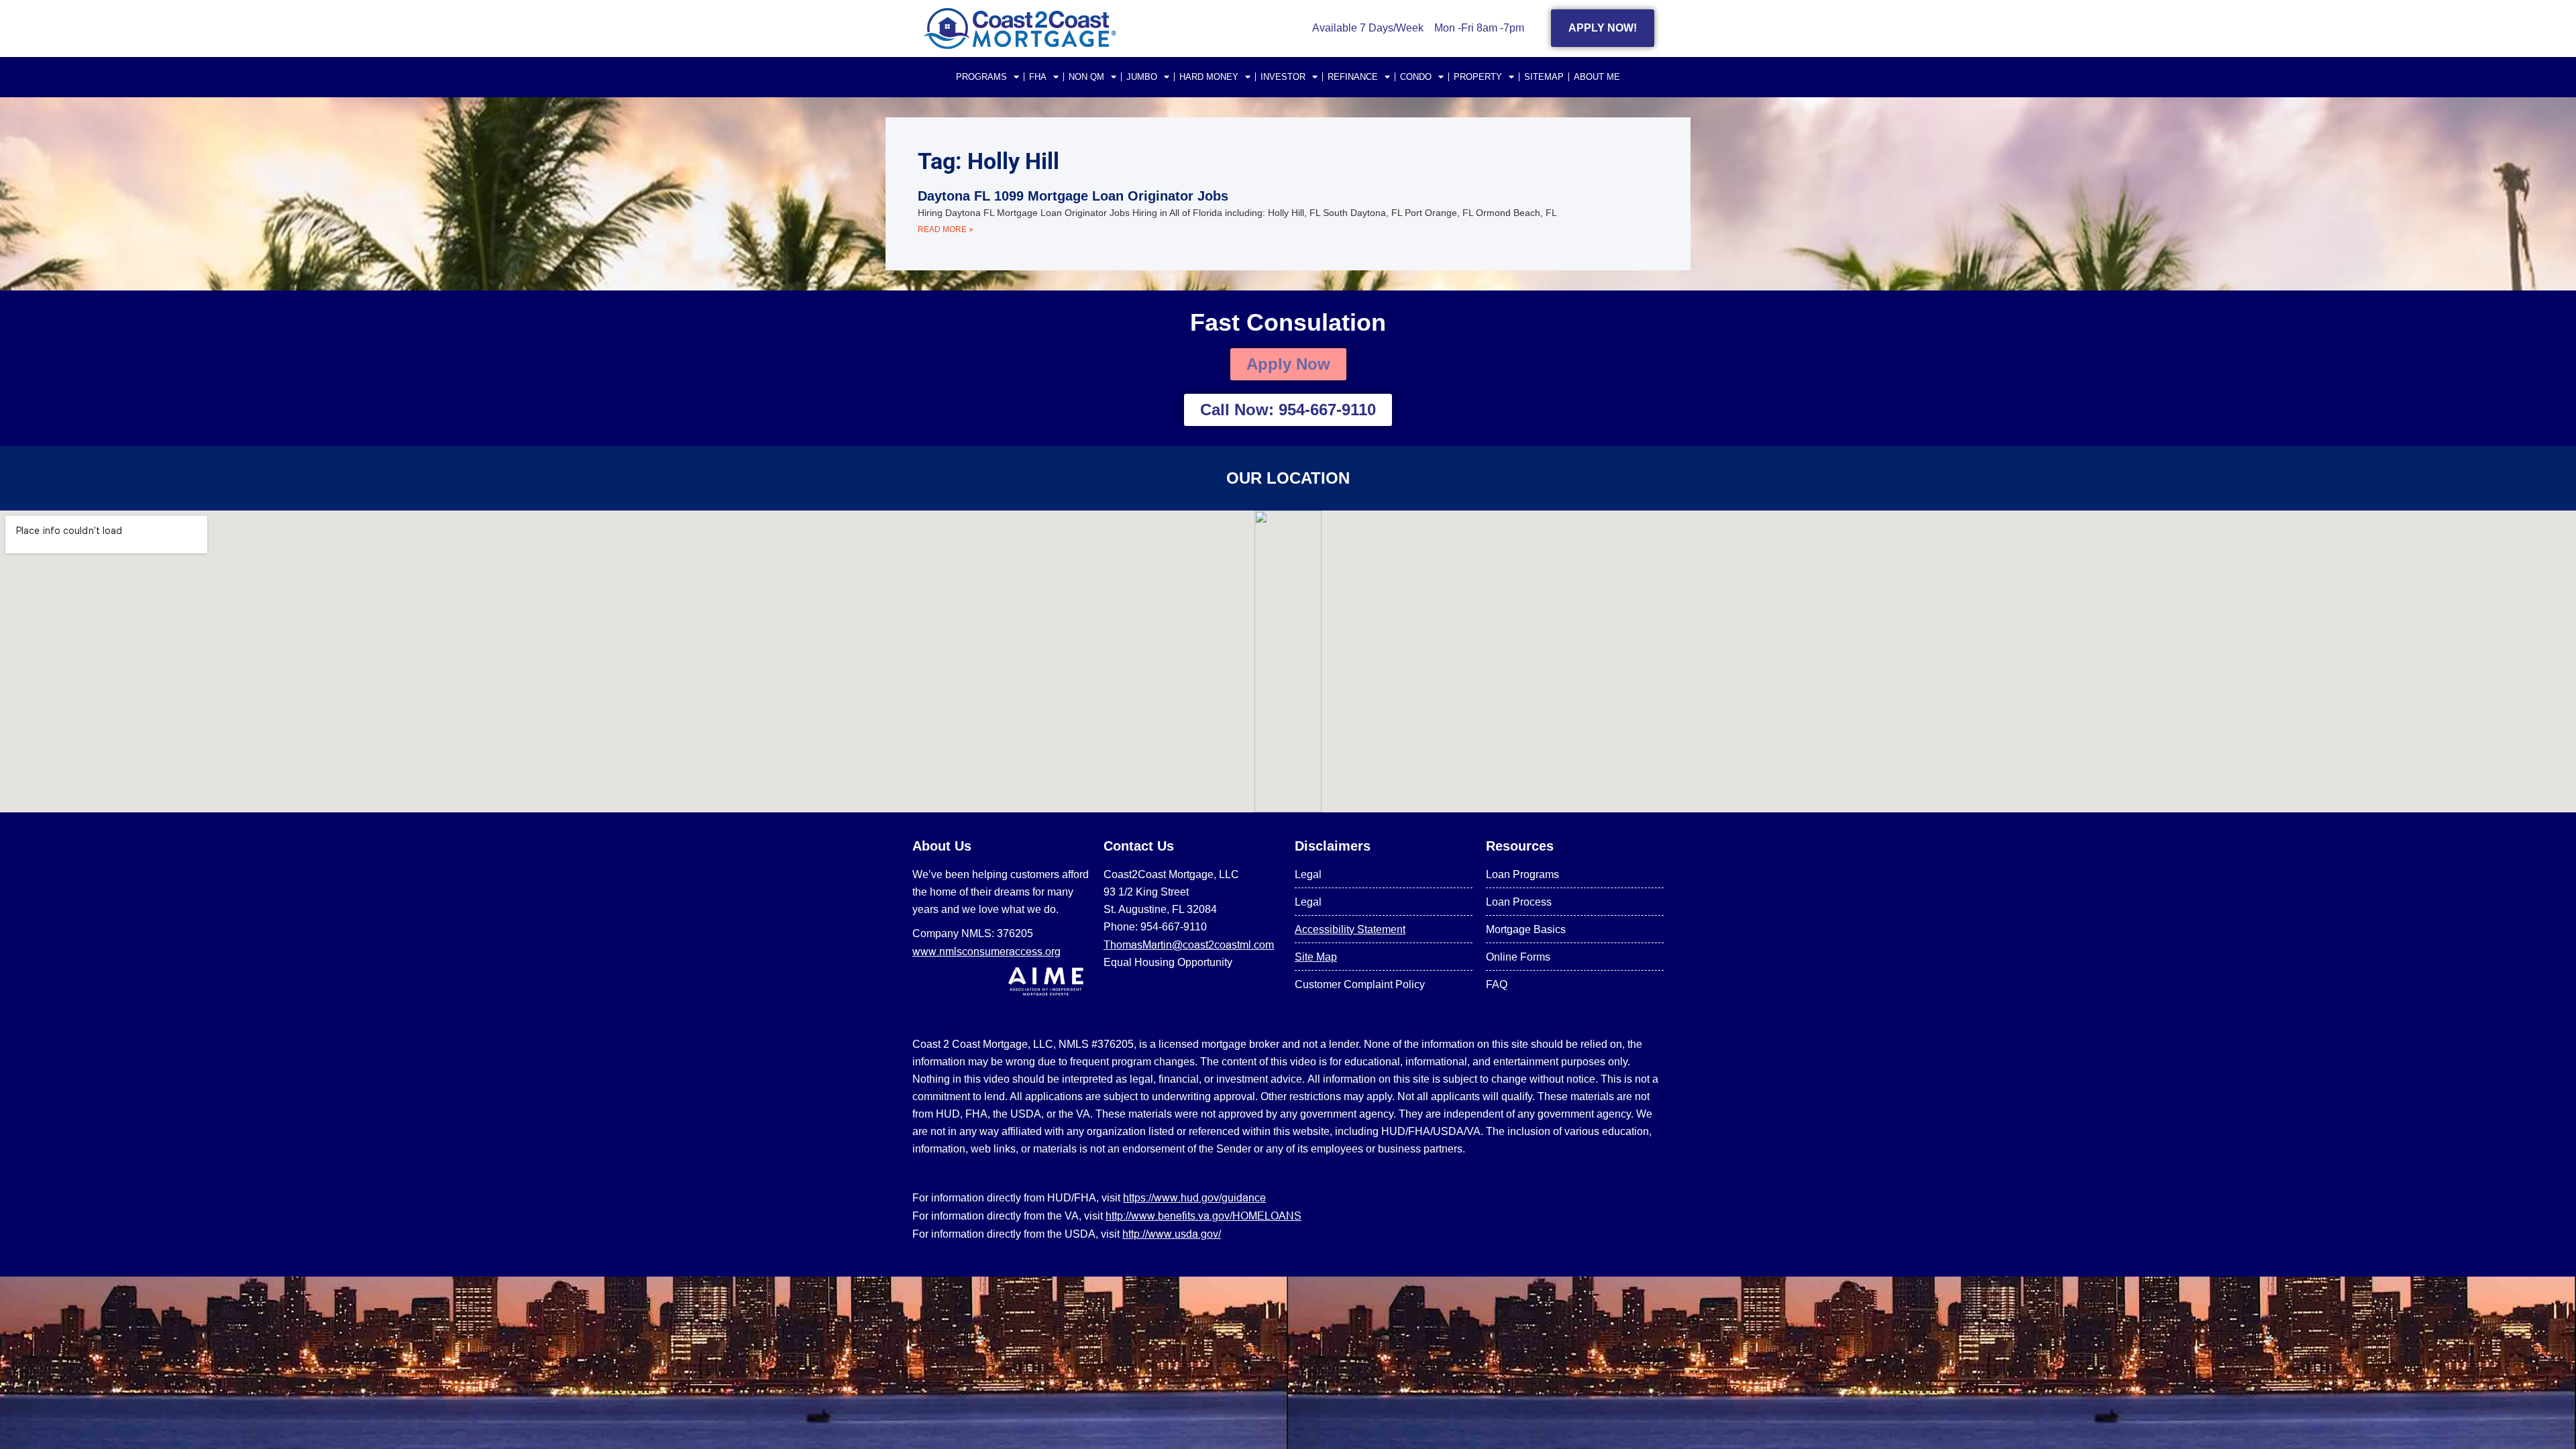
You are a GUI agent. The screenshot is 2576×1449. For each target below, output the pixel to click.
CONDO (1416, 77)
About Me (1597, 77)
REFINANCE (1353, 77)
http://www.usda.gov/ (1172, 1234)
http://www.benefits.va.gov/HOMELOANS (1203, 1216)
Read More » (946, 229)
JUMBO (1142, 77)
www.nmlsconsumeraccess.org (986, 951)
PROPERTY (1478, 77)
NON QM (1086, 77)
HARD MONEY (1209, 77)
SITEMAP (1544, 77)
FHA (1038, 77)
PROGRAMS (981, 77)
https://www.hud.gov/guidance (1194, 1197)
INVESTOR (1283, 77)
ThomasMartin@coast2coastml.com (1189, 945)
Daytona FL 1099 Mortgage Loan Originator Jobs (1073, 196)
